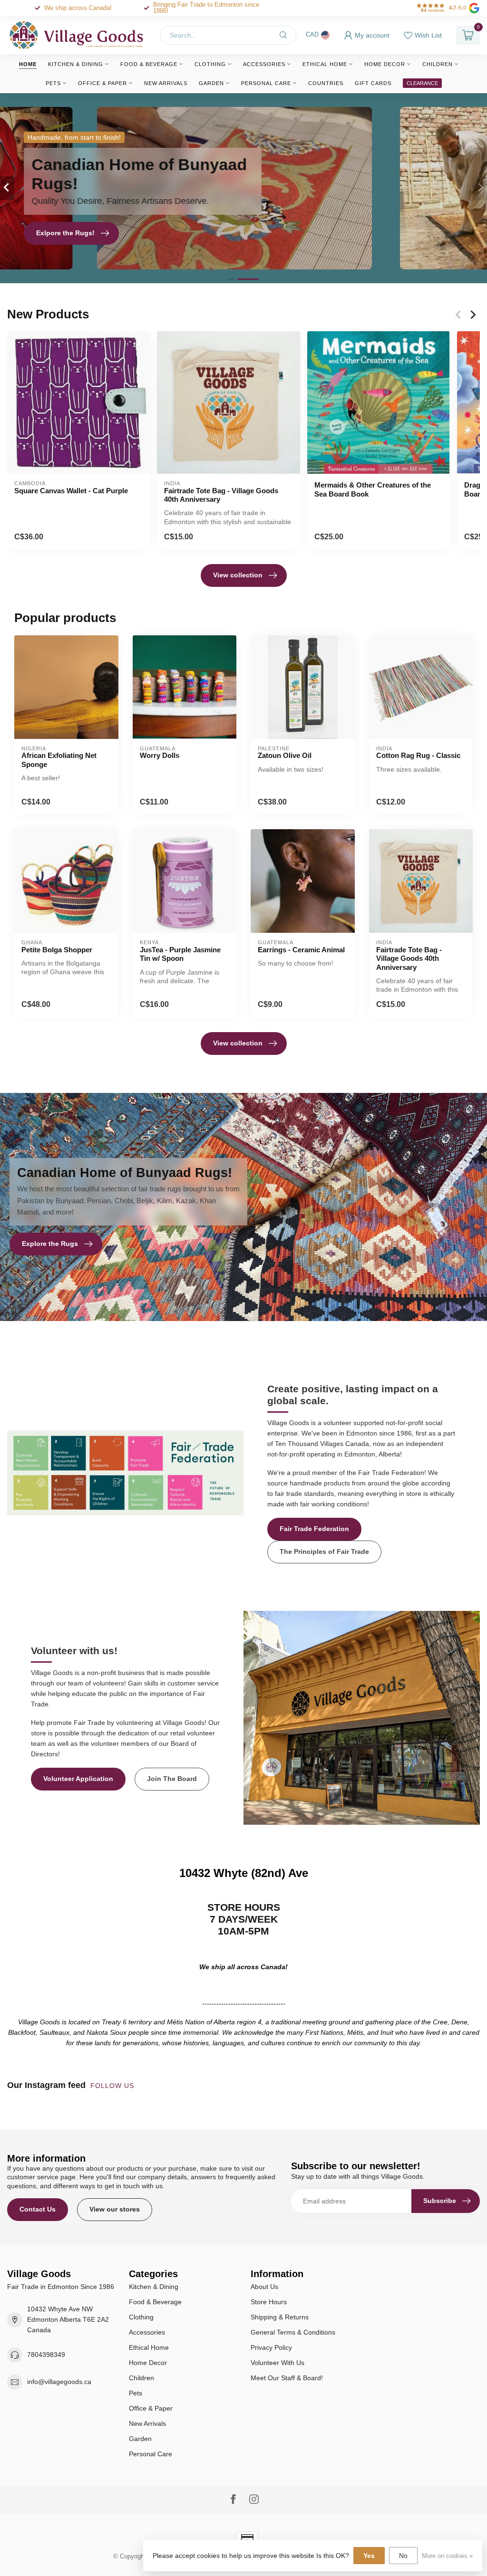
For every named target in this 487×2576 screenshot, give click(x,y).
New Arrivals (166, 83)
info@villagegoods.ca (59, 2382)
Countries (326, 83)
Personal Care (266, 83)
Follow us (113, 2086)
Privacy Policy (271, 2347)
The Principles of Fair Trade (324, 1551)
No (403, 2556)
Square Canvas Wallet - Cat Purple (71, 491)
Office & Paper (102, 83)
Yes (369, 2556)
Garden (211, 83)
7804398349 (46, 2355)
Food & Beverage (149, 64)
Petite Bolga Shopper (57, 950)
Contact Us (38, 2209)
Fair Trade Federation (314, 1529)
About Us (264, 2287)
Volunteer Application (78, 1779)
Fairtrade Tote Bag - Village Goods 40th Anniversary (221, 495)
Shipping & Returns (280, 2317)
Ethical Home (325, 64)
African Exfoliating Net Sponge (59, 760)
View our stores (115, 2209)
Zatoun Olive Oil (285, 755)
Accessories (264, 64)
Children (438, 64)
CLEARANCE (422, 83)
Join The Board (172, 1779)
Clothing (210, 64)
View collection (238, 575)
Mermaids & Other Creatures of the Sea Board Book (373, 490)
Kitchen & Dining (76, 64)
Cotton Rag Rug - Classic (418, 755)
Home (28, 64)
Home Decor (385, 64)
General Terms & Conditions (293, 2332)
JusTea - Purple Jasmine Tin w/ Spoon (180, 954)
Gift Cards (373, 83)
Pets (53, 83)
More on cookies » (447, 2556)
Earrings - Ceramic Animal (301, 950)
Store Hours (269, 2302)
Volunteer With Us (278, 2363)
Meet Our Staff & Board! (287, 2378)
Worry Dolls (160, 755)
